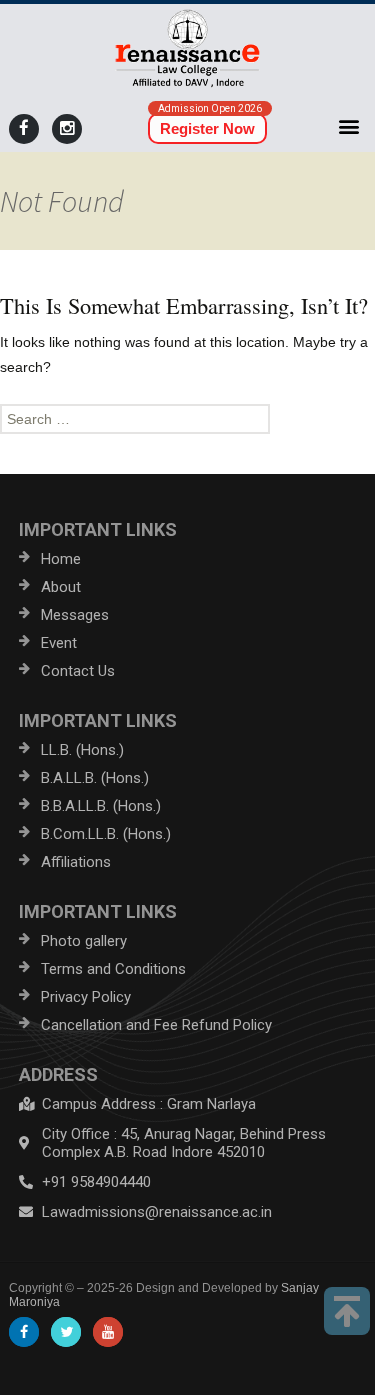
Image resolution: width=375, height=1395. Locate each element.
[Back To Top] (347, 1311)
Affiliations (76, 862)
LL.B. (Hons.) (82, 750)
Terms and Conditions (113, 969)
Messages (75, 615)
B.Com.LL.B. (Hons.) (106, 834)
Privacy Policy (86, 997)
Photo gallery (84, 941)
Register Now (207, 128)
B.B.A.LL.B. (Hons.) (101, 806)
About (61, 587)
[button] (349, 125)
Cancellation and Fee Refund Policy (156, 1025)
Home (61, 559)
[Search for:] (187, 419)
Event (59, 643)
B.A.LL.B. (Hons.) (95, 778)
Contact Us (78, 671)
